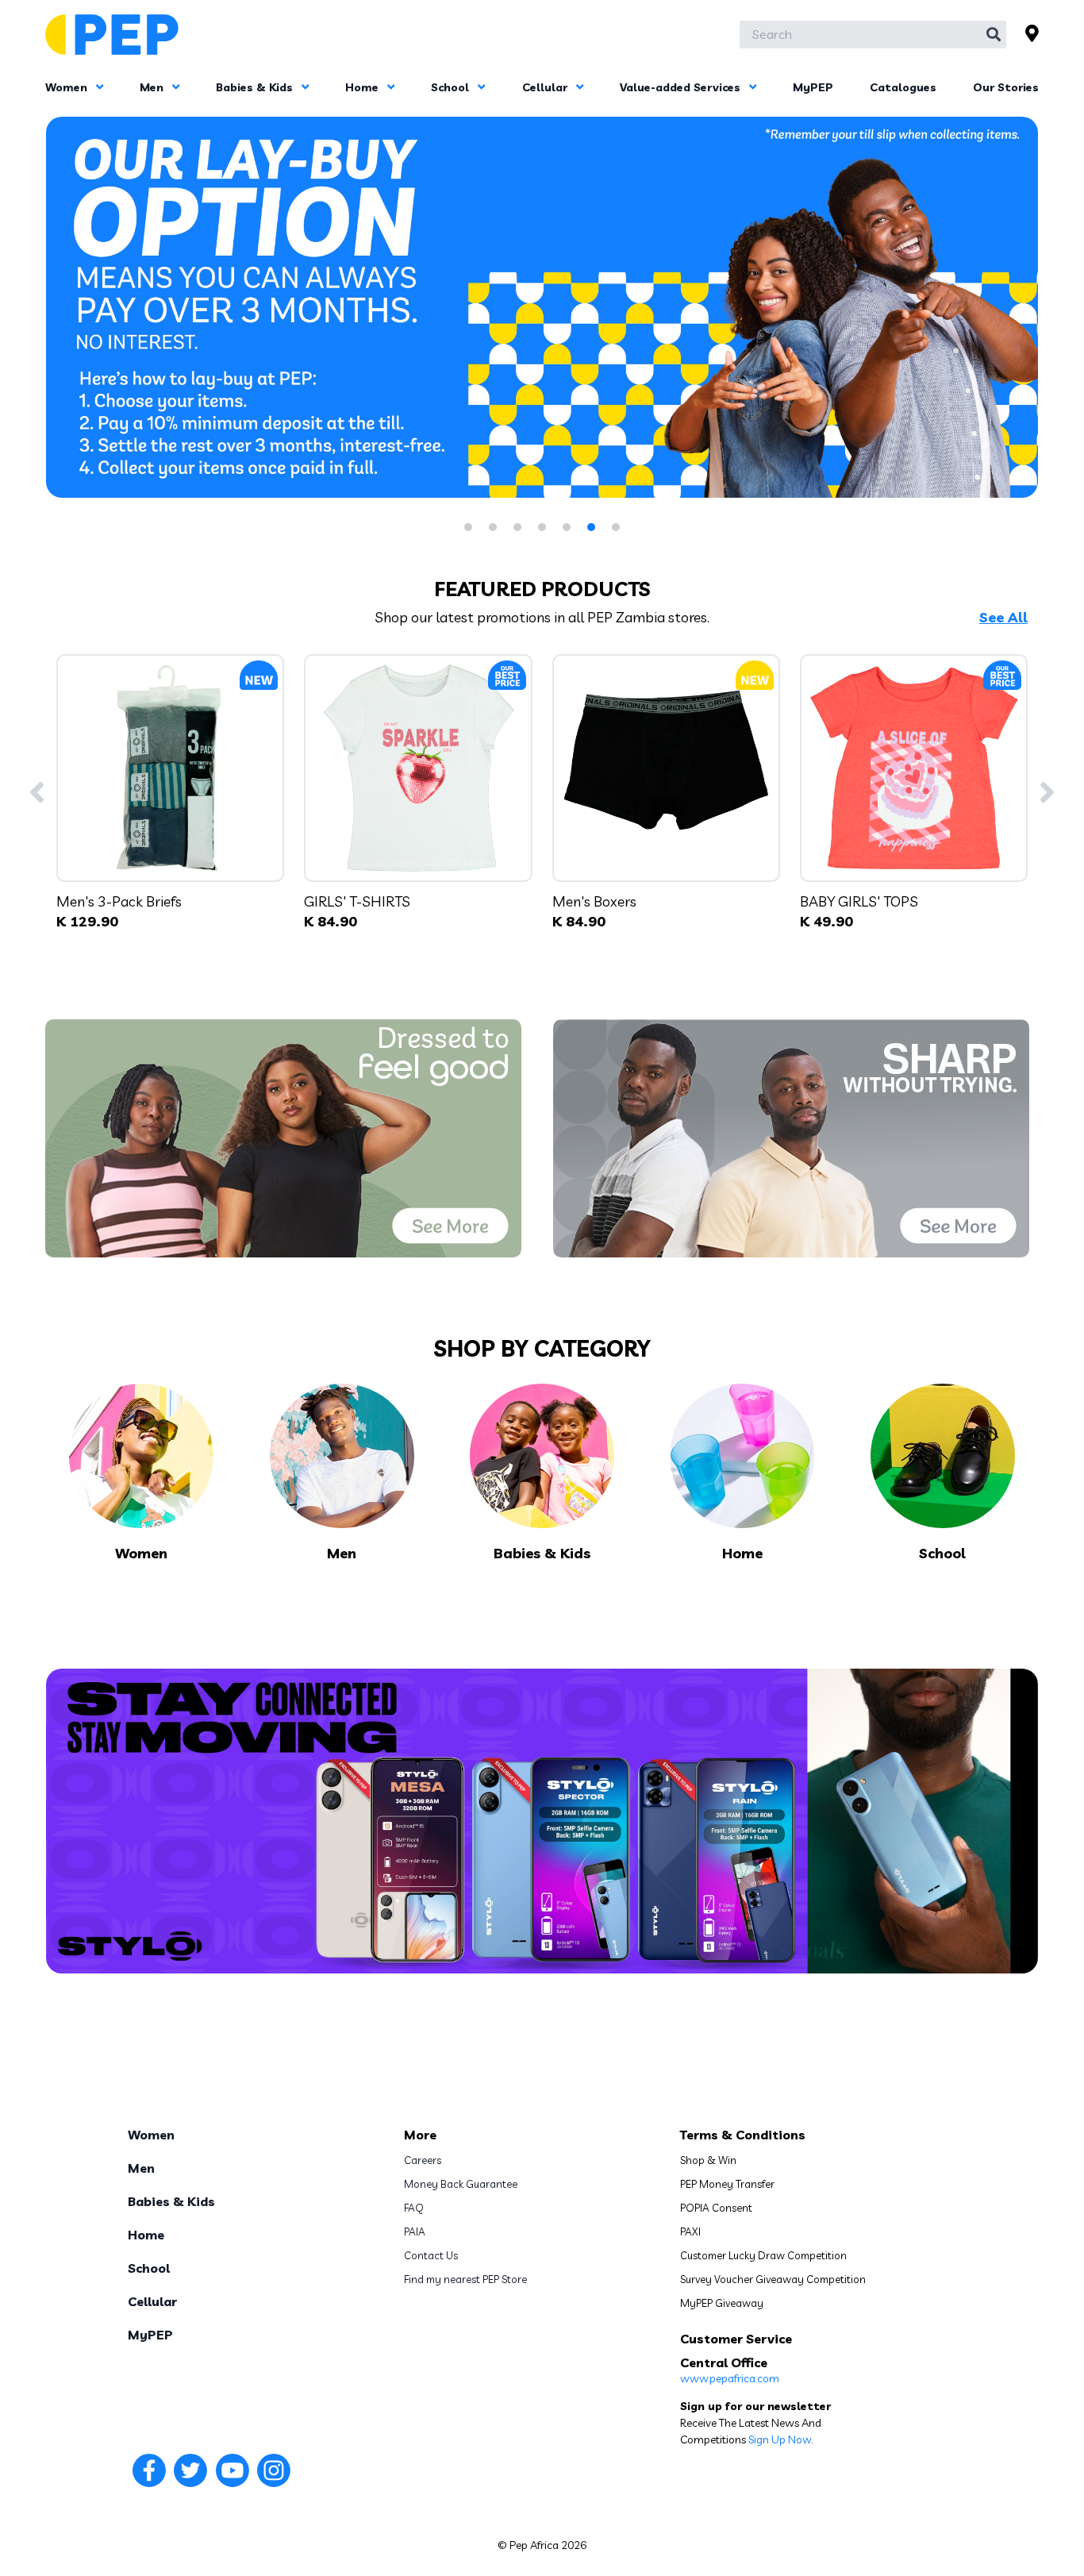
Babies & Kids (256, 87)
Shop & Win (708, 2160)
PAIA (415, 2231)
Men (153, 87)
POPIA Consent (716, 2208)
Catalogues (903, 87)
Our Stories (1006, 87)
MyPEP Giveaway (722, 2303)
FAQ (414, 2208)
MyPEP (813, 87)
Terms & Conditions (743, 2135)
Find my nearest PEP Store (465, 2279)
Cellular (546, 87)
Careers (423, 2160)
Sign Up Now (780, 2439)
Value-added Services (682, 87)
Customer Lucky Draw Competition (763, 2255)
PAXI (690, 2231)
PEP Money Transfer (727, 2184)
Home (363, 87)
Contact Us (431, 2255)
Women (68, 87)
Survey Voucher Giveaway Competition (773, 2279)
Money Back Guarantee (461, 2184)
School (452, 87)
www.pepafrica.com (730, 2378)
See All (1003, 618)
